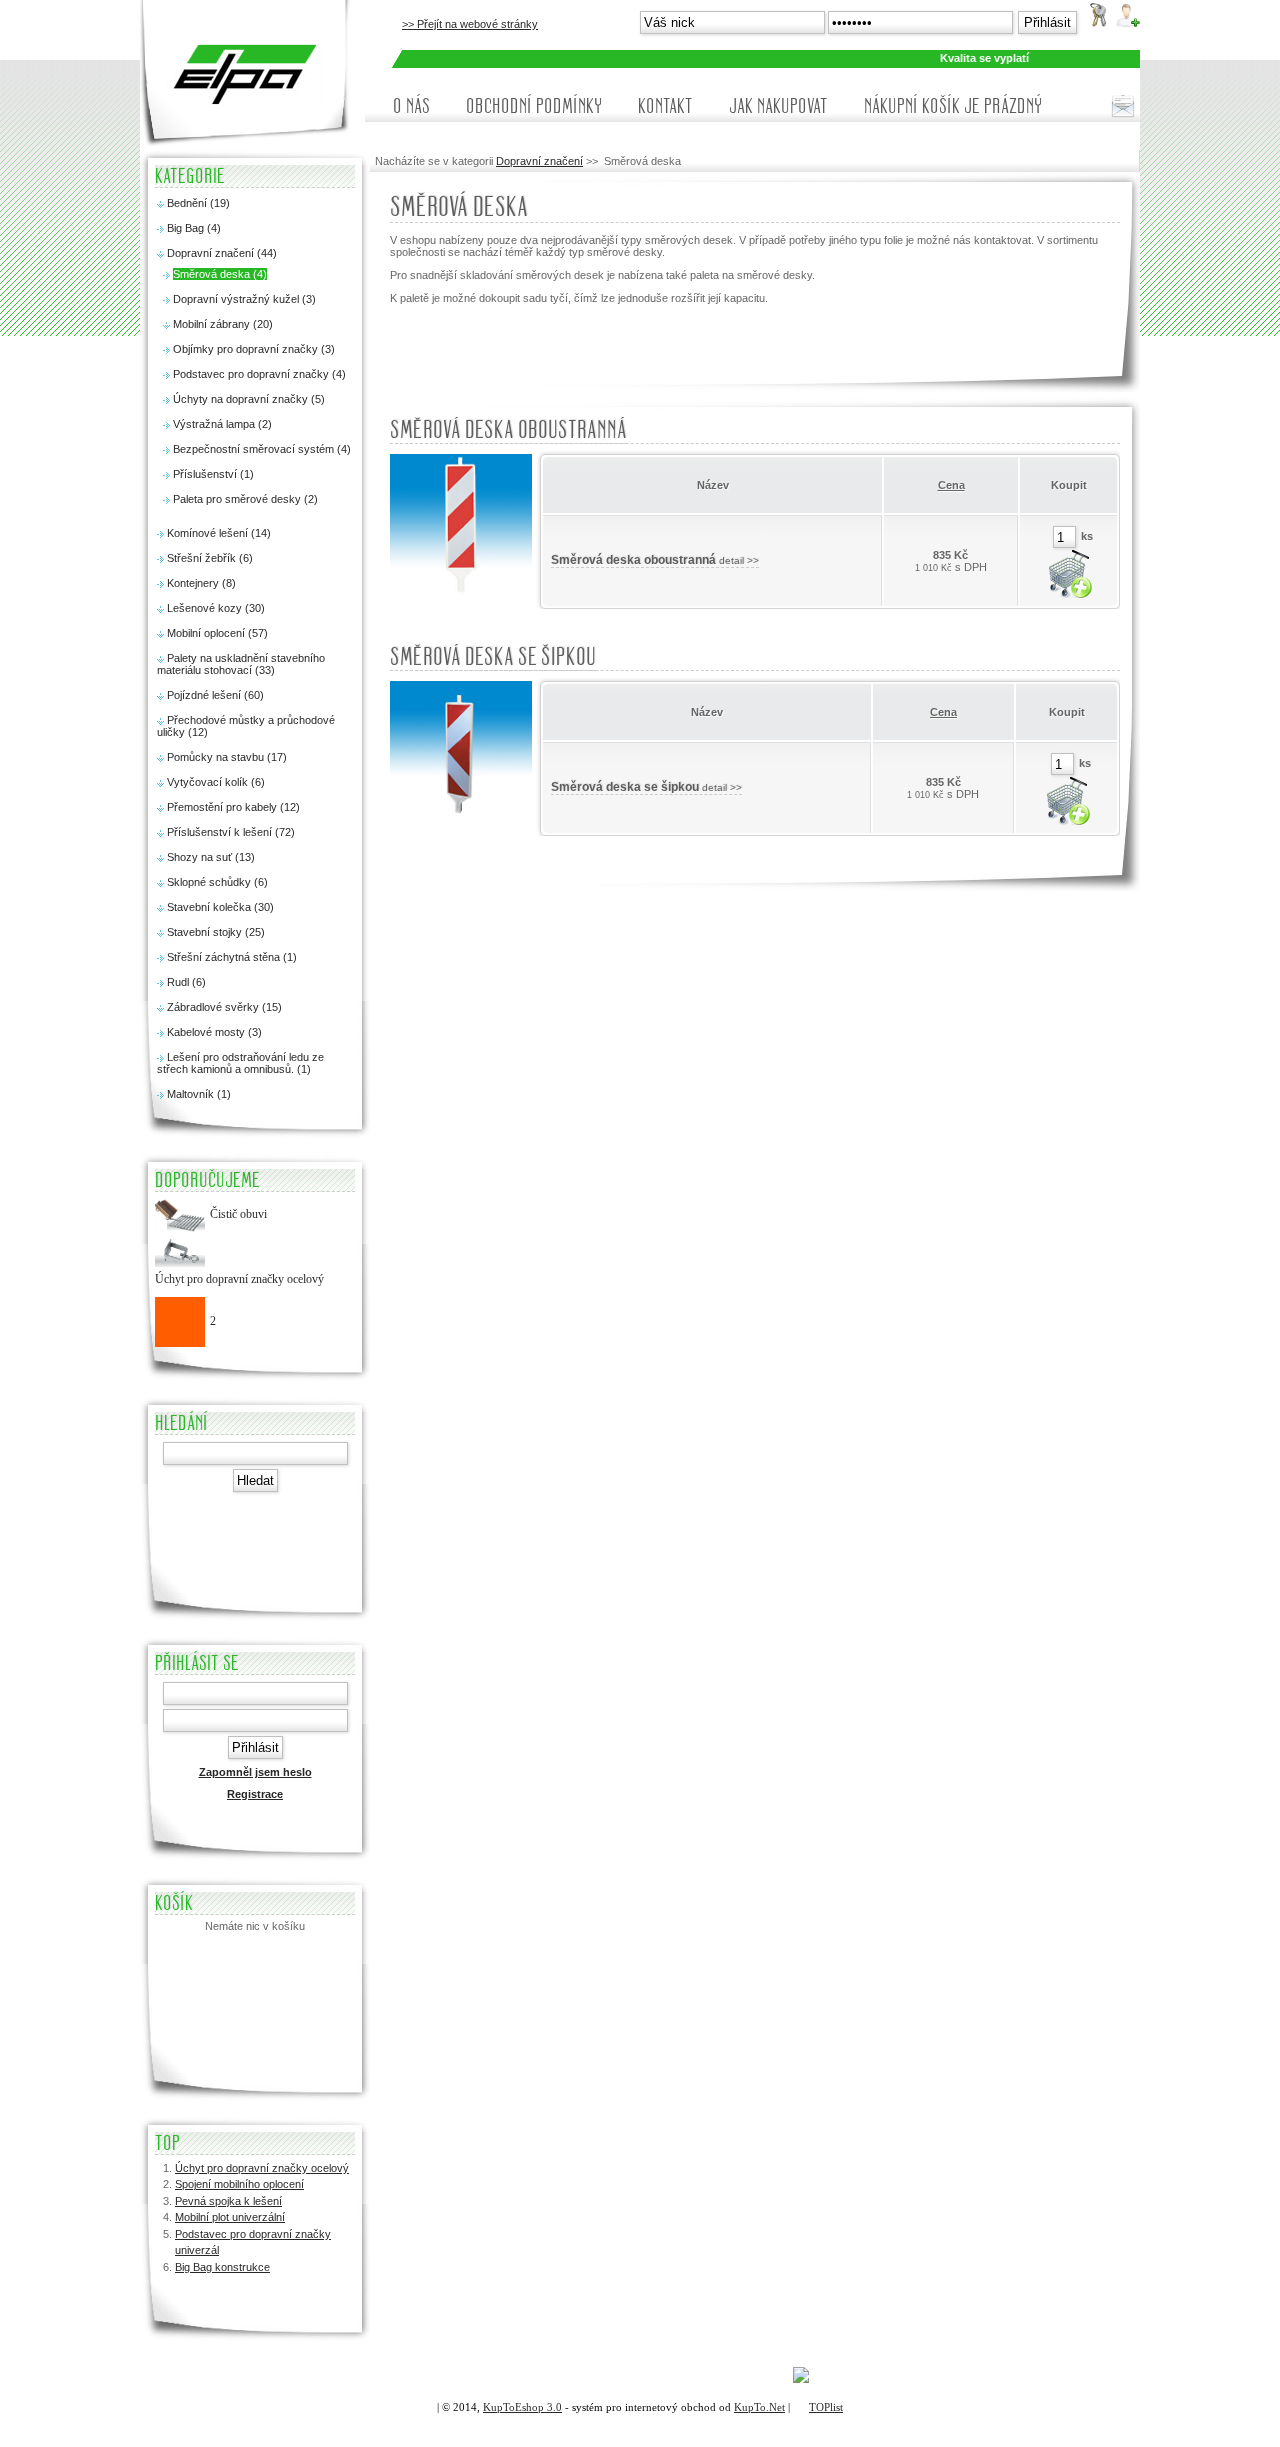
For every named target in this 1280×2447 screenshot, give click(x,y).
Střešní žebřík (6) (210, 558)
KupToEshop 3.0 (522, 2407)
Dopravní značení (539, 161)
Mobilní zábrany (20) (223, 324)
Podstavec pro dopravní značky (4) (259, 374)
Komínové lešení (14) (219, 533)
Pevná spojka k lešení (228, 2201)
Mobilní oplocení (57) (217, 633)
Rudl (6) (186, 982)
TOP (167, 2143)
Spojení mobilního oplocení (239, 2184)
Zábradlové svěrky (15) (224, 1007)
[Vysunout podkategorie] (160, 204)
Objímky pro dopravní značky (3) (254, 349)
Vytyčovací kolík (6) (216, 782)
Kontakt (665, 106)
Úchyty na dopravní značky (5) (249, 399)
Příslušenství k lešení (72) (231, 832)
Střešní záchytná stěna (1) (232, 957)
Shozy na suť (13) (211, 857)
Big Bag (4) (194, 228)
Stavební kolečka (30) (220, 907)
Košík (174, 1903)
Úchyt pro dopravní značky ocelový (262, 2168)
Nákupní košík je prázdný (953, 106)
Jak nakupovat (778, 106)
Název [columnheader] (713, 485)
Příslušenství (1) (213, 474)
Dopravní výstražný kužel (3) (244, 299)
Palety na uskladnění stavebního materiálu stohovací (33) (241, 664)
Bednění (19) (198, 203)
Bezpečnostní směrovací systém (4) (262, 449)
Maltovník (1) (199, 1094)
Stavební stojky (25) (216, 932)
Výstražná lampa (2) (222, 424)
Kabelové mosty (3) (214, 1032)
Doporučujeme (207, 1180)
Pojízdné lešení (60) (215, 695)
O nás (411, 106)
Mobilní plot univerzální (230, 2217)
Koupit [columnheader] (1069, 485)
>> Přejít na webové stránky (470, 24)
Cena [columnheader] (951, 485)
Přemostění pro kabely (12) (233, 807)
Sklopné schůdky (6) (217, 882)
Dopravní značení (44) (222, 253)
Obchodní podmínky (534, 106)
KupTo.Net (759, 2407)
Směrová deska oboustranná (508, 430)
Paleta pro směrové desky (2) (245, 499)
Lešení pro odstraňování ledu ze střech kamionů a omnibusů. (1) (240, 1063)
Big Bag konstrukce (222, 2267)
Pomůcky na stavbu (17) (227, 757)
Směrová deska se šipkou (493, 657)
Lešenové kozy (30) (216, 608)
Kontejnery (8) (201, 583)
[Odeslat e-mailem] (1123, 106)
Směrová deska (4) (220, 274)
